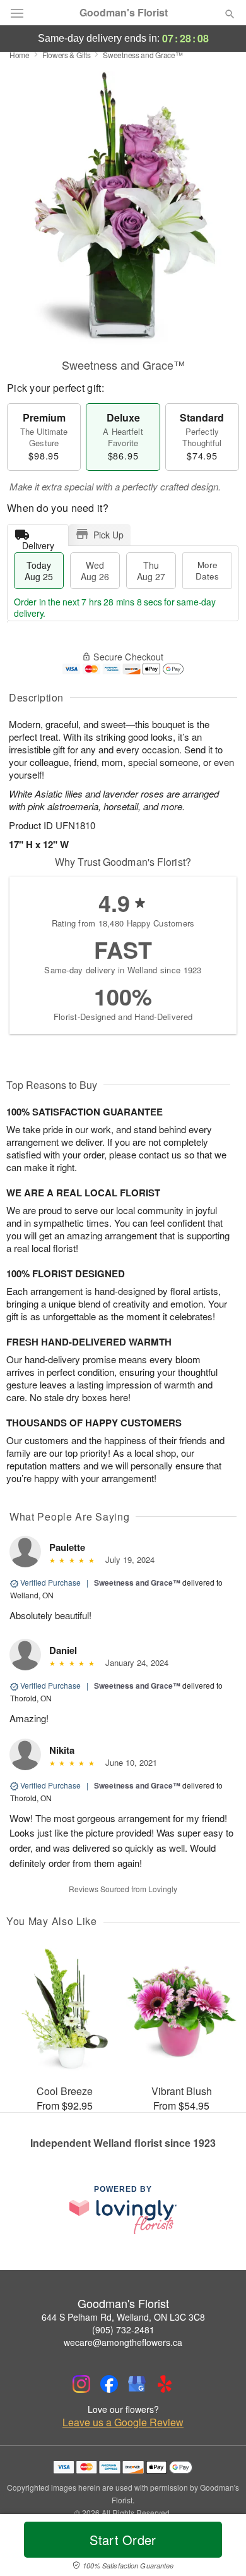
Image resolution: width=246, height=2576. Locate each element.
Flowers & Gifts (67, 55)
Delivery (38, 543)
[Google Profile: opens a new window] (137, 2384)
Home (20, 55)
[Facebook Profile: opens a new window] (109, 2384)
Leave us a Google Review (123, 2422)
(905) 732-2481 (123, 2330)
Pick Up (108, 535)
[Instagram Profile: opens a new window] (81, 2384)
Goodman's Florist (124, 13)
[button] (219, 2548)
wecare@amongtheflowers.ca (123, 2342)
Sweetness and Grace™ (137, 1583)
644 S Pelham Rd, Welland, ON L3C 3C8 (123, 2317)
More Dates (207, 570)
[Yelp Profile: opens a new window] (165, 2384)
